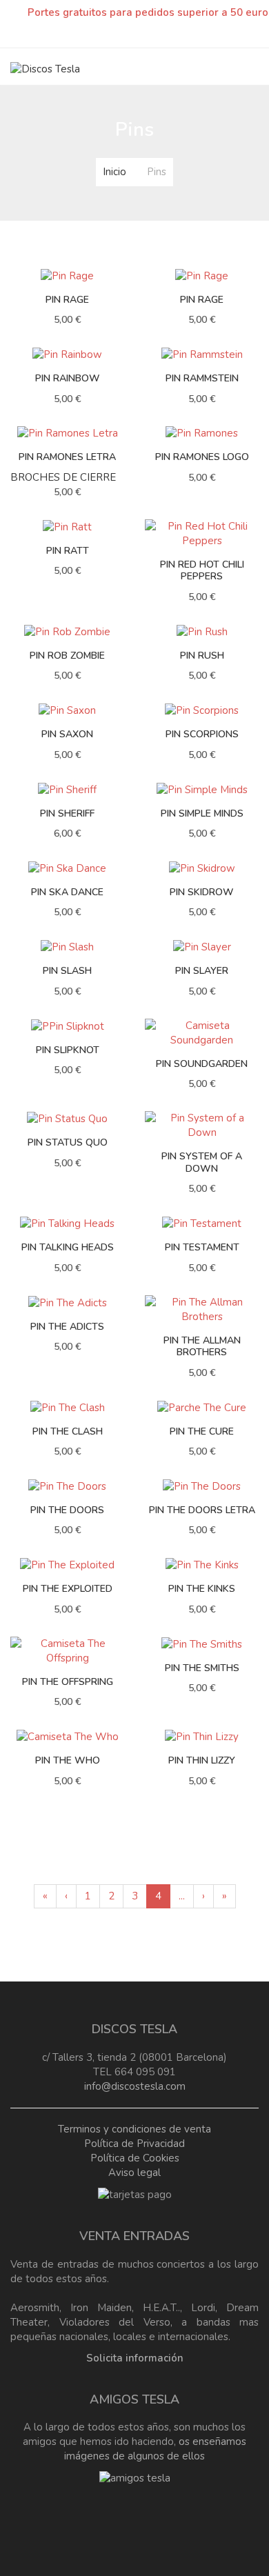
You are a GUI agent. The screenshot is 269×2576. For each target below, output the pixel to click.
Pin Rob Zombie (67, 656)
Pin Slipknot (68, 1050)
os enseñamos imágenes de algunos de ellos (155, 2449)
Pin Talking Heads (68, 1247)
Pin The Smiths (202, 1668)
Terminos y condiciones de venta (134, 2129)
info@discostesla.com (135, 2086)
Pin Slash (67, 971)
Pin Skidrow (202, 892)
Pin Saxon (67, 734)
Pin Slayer (202, 971)
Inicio (114, 172)
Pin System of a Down (202, 1162)
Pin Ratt (68, 551)
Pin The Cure (202, 1431)
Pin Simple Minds (202, 813)
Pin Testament (202, 1247)
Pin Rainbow (68, 378)
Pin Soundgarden (202, 1064)
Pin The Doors (67, 1510)
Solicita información (135, 2358)
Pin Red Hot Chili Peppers (202, 571)
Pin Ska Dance (67, 892)
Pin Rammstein (202, 378)
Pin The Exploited (68, 1589)
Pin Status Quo (68, 1142)
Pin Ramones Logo (202, 457)
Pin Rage (67, 300)
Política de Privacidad (134, 2144)
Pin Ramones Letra (67, 457)
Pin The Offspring (68, 1682)
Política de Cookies (135, 2158)
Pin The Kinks (202, 1589)
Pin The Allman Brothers (202, 1347)
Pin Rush (202, 656)
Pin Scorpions (202, 734)
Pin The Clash (68, 1431)
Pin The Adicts (67, 1327)
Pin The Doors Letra (202, 1510)
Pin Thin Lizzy (202, 1760)
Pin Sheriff (67, 813)
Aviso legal (134, 2173)
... (182, 1896)
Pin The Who (68, 1760)
